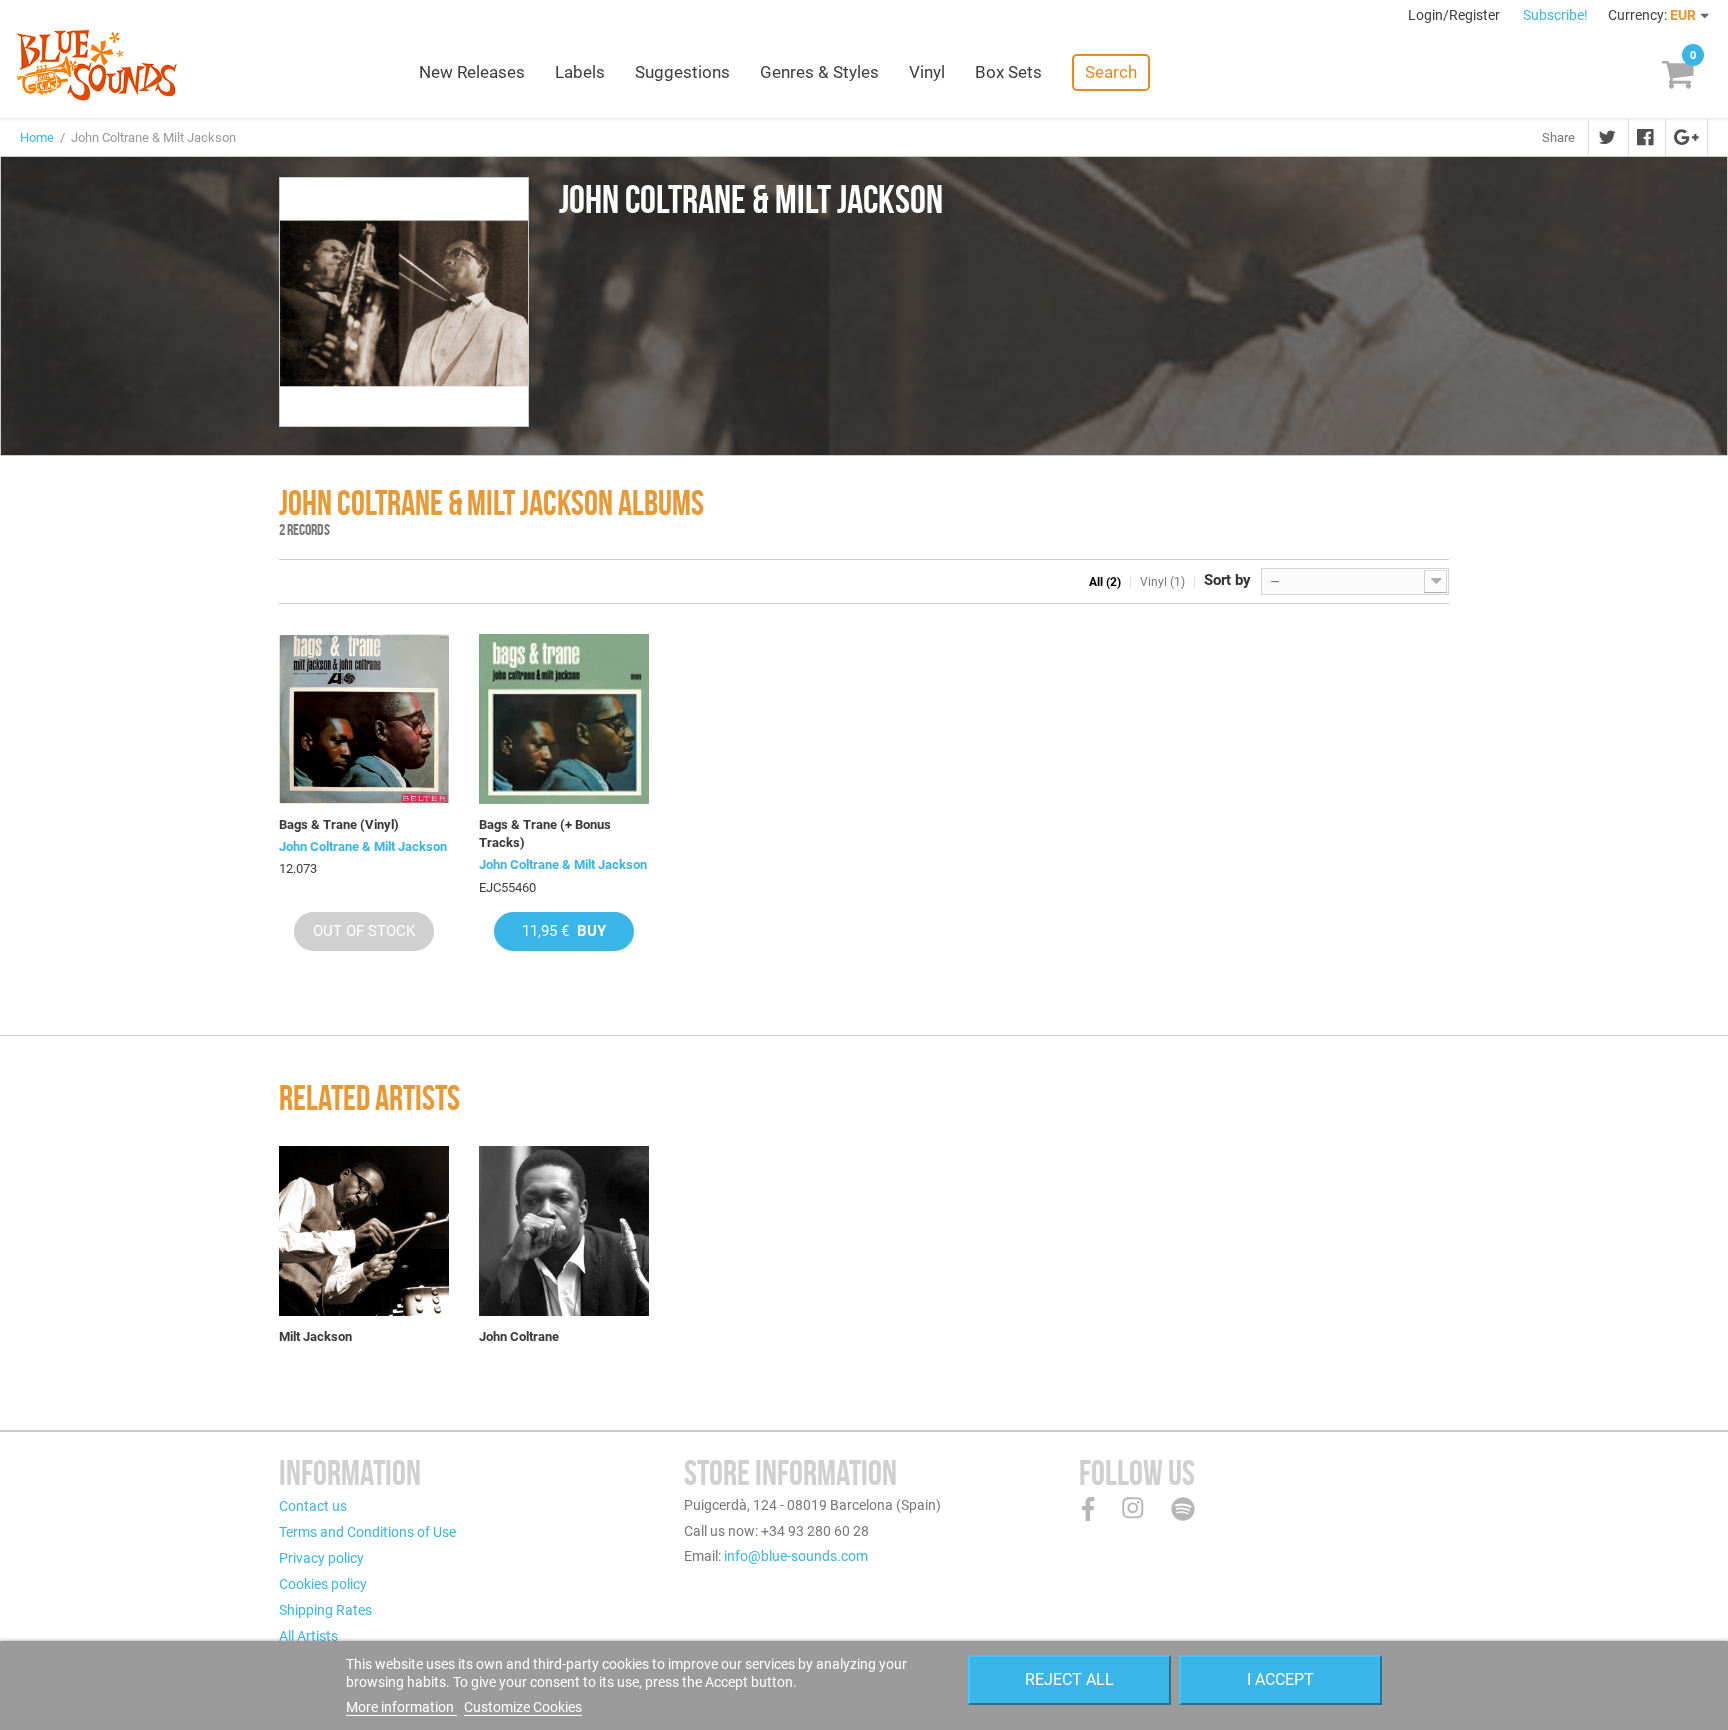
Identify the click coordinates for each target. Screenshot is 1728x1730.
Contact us (313, 1506)
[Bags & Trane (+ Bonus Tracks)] (564, 719)
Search (1111, 72)
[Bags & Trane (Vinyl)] (364, 719)
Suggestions (682, 72)
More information (401, 1707)
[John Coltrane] (564, 1231)
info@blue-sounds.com (796, 1556)
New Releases (472, 72)
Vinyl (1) (1162, 582)
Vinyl (927, 72)
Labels (580, 72)
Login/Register (1455, 15)
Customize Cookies (523, 1707)
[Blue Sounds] (96, 65)
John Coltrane (519, 1336)
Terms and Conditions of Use (367, 1532)
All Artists (308, 1636)
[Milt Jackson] (364, 1231)
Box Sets (1008, 72)
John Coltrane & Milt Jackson (363, 846)
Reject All (1069, 1679)
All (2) (1105, 582)
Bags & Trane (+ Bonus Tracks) (545, 833)
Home (37, 137)
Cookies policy (323, 1584)
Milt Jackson (315, 1336)
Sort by (1227, 580)
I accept (1280, 1679)
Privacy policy (321, 1558)
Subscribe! (1555, 15)
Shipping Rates (325, 1610)
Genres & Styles (819, 72)
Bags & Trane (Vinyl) (339, 824)
